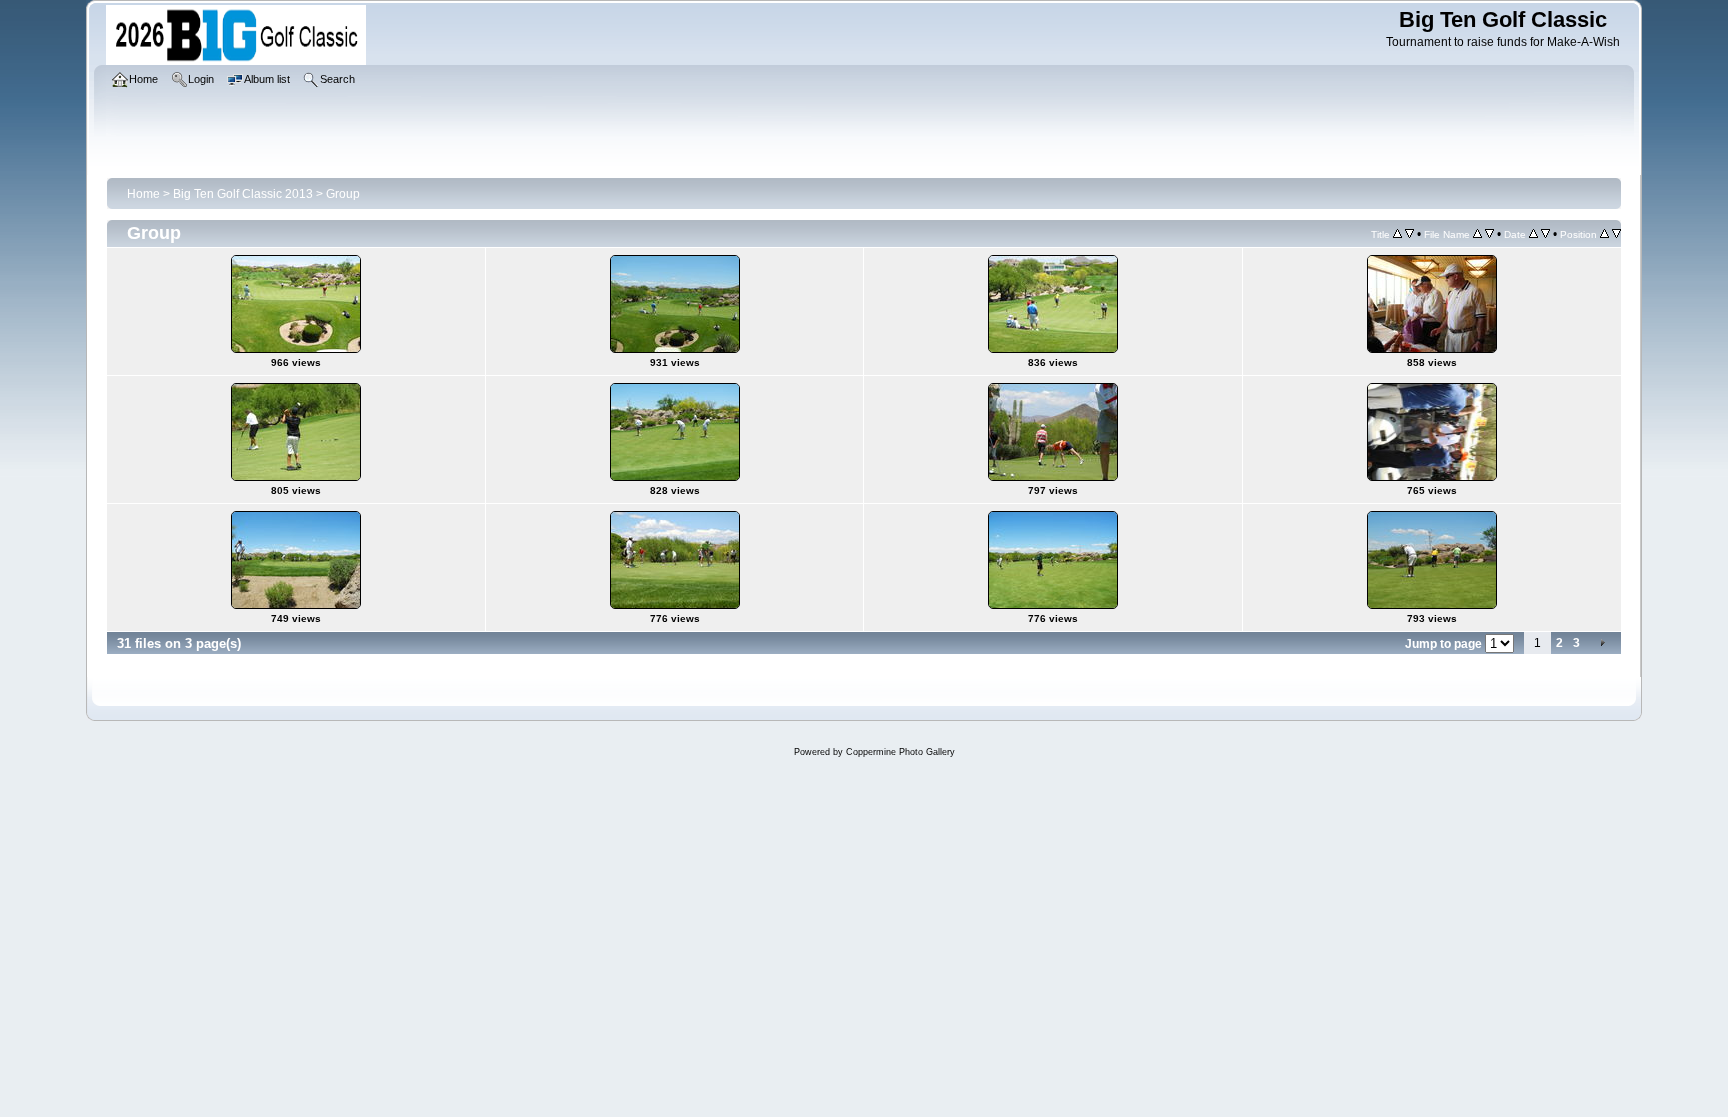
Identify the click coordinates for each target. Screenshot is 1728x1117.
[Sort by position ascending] (1604, 234)
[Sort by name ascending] (1477, 234)
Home (143, 194)
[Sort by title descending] (1409, 234)
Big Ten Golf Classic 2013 (243, 194)
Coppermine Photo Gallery (900, 752)
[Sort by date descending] (1545, 234)
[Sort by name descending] (1489, 234)
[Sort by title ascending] (1397, 234)
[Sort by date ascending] (1533, 234)
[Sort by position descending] (1616, 234)
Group (343, 194)
